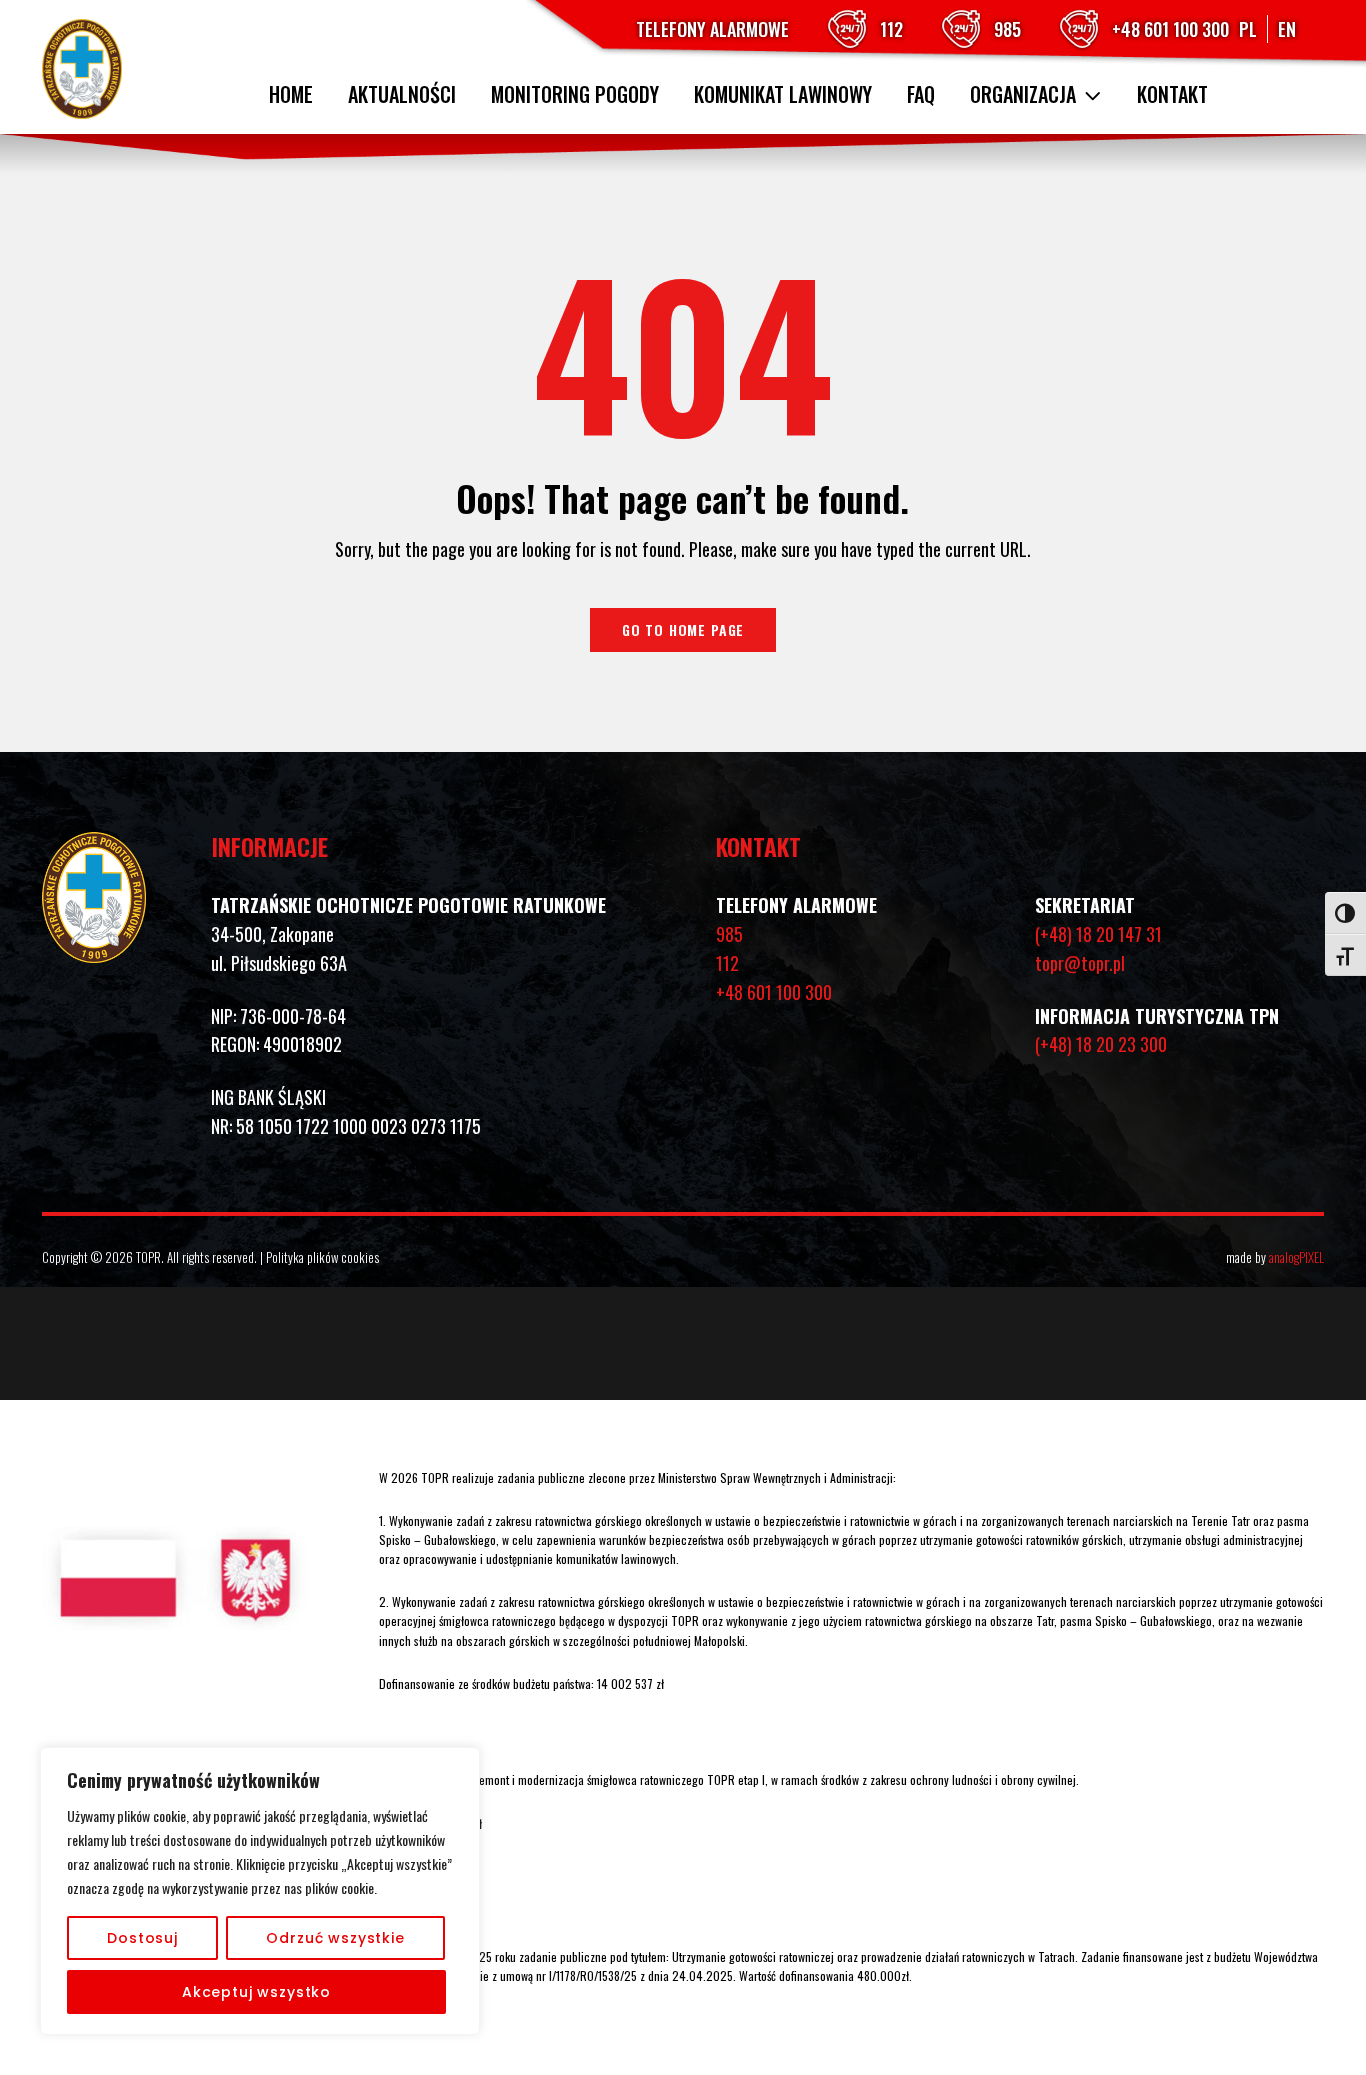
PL (1248, 29)
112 (891, 29)
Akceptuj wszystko (256, 1992)
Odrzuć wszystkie (335, 1938)
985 (1007, 29)
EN (1287, 29)
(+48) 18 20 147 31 (1098, 934)
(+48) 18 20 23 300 (1101, 1044)
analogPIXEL (1296, 1257)
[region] (260, 1891)
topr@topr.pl (1080, 963)
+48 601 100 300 (1170, 29)
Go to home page (683, 629)
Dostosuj (142, 1938)
